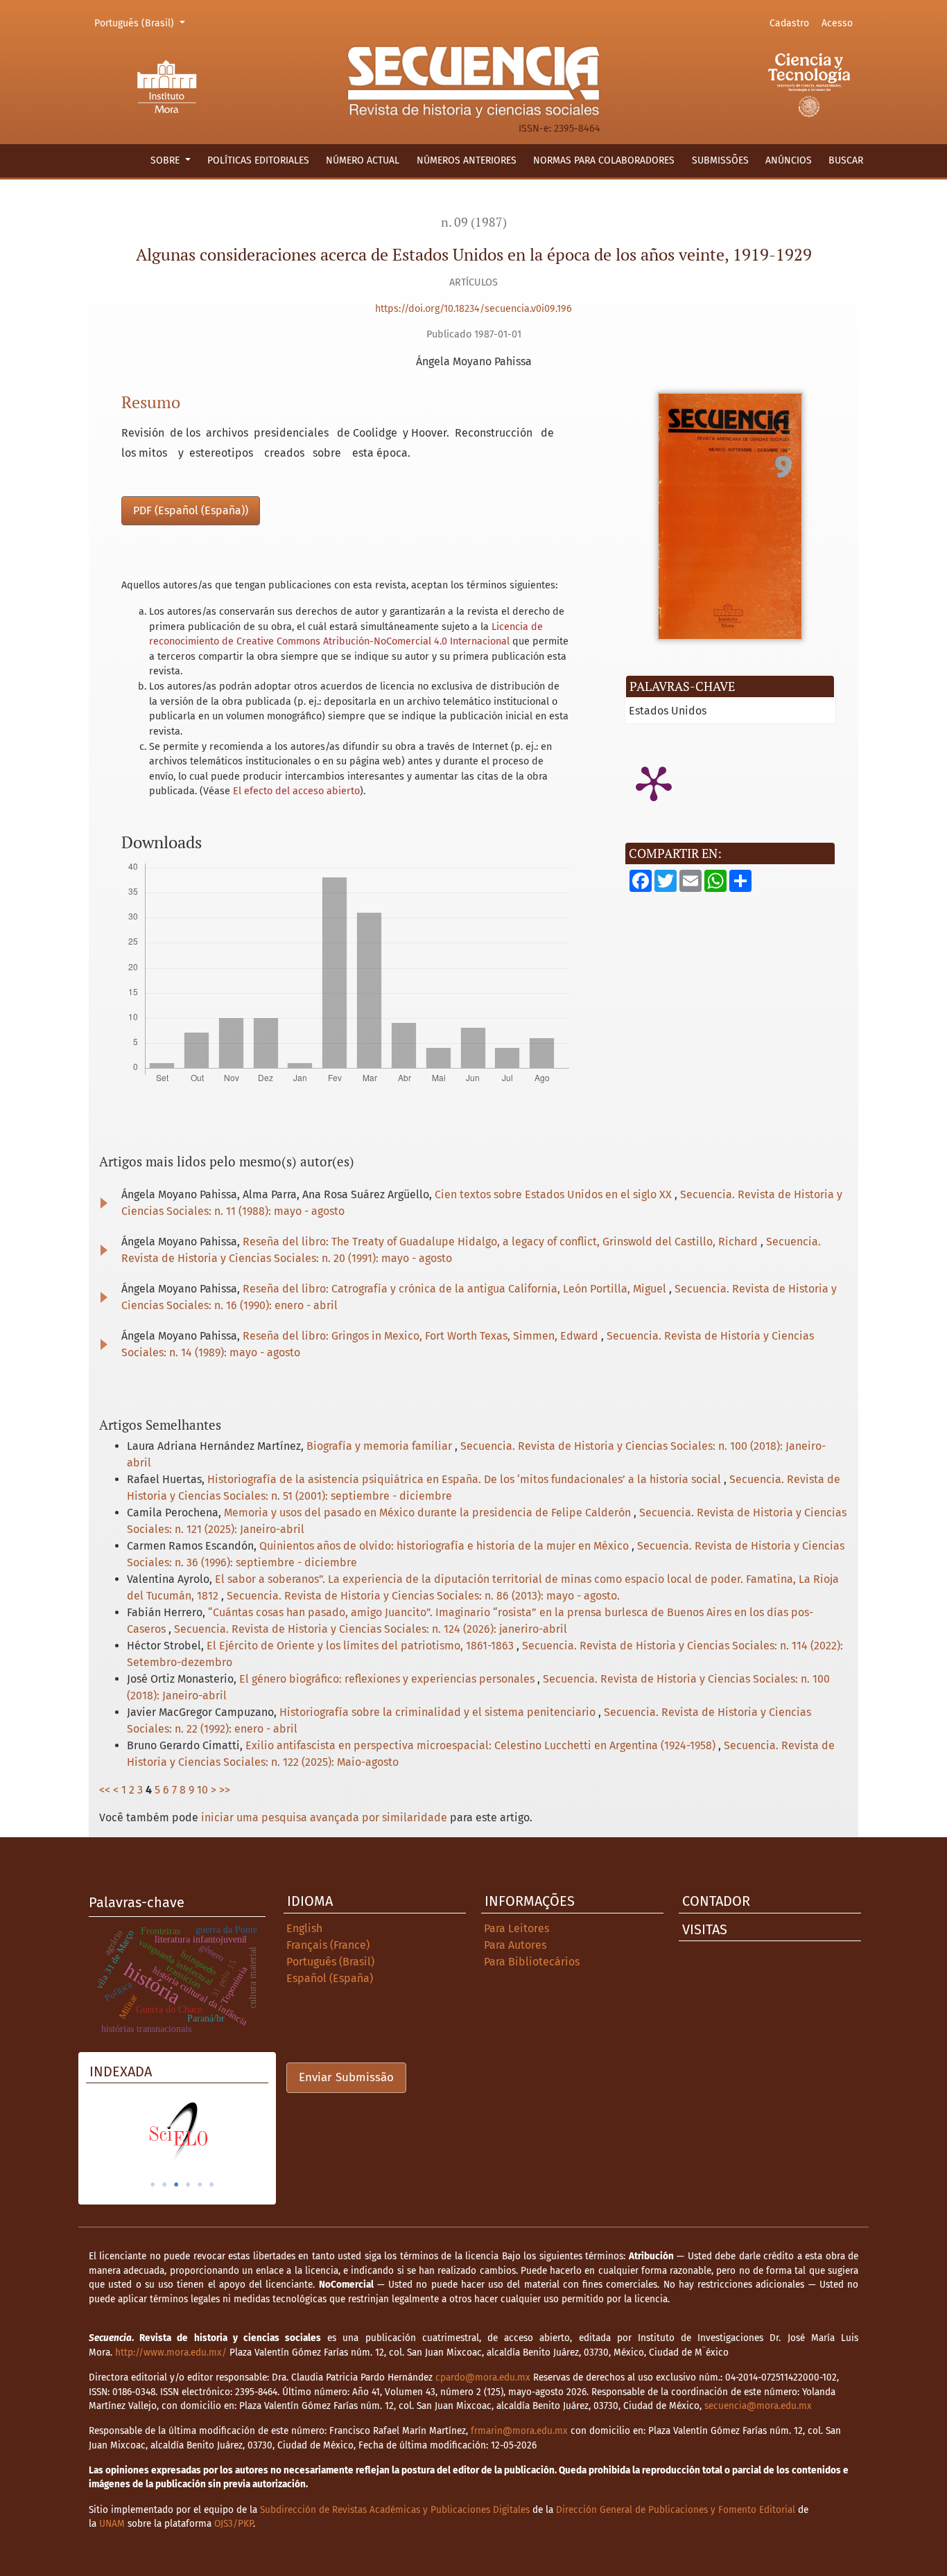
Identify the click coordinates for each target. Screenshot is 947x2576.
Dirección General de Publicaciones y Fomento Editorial (676, 2510)
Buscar (846, 160)
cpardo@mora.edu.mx (483, 2377)
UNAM (112, 2524)
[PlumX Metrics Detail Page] (654, 782)
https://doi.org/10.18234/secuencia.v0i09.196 (473, 309)
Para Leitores (516, 1928)
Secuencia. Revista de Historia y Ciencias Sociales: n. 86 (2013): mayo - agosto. (423, 1596)
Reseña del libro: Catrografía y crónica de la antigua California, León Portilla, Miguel (456, 1289)
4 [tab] (188, 2184)
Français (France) (328, 1945)
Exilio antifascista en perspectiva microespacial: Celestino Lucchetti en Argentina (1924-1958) (482, 1745)
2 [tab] (164, 2184)
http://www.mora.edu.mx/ (171, 2352)
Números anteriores (467, 160)
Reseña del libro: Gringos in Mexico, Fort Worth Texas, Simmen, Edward (422, 1336)
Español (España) (330, 1978)
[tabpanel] (177, 2132)
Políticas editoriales (258, 160)
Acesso (837, 23)
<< (105, 1790)
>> (225, 1790)
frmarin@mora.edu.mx (519, 2431)
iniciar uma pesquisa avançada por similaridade (324, 1817)
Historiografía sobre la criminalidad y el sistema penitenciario (439, 1712)
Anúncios (789, 160)
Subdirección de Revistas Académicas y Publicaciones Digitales (395, 2510)
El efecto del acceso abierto (296, 791)
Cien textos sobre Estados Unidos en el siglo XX (555, 1194)
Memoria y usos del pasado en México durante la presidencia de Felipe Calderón (429, 1513)
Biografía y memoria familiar (381, 1446)
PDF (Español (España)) (191, 510)
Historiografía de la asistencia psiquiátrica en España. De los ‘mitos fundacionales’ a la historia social (466, 1479)
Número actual (363, 160)
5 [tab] (200, 2184)
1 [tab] (153, 2184)
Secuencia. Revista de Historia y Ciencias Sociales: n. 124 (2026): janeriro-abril (371, 1629)
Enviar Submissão (346, 2077)
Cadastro (789, 23)
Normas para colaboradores (604, 160)
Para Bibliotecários (532, 1962)
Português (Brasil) (142, 23)
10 (202, 1790)
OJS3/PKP (234, 2524)
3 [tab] (176, 2184)
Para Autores (515, 1945)
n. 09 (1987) (474, 222)
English (304, 1928)
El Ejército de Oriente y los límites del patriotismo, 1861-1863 (362, 1646)
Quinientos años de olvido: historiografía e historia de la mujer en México (445, 1546)
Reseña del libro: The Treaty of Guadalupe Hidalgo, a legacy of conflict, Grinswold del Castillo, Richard (502, 1242)
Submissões (720, 160)
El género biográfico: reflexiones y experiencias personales (388, 1679)
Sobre (166, 160)
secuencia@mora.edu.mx (758, 2406)
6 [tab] (211, 2184)
